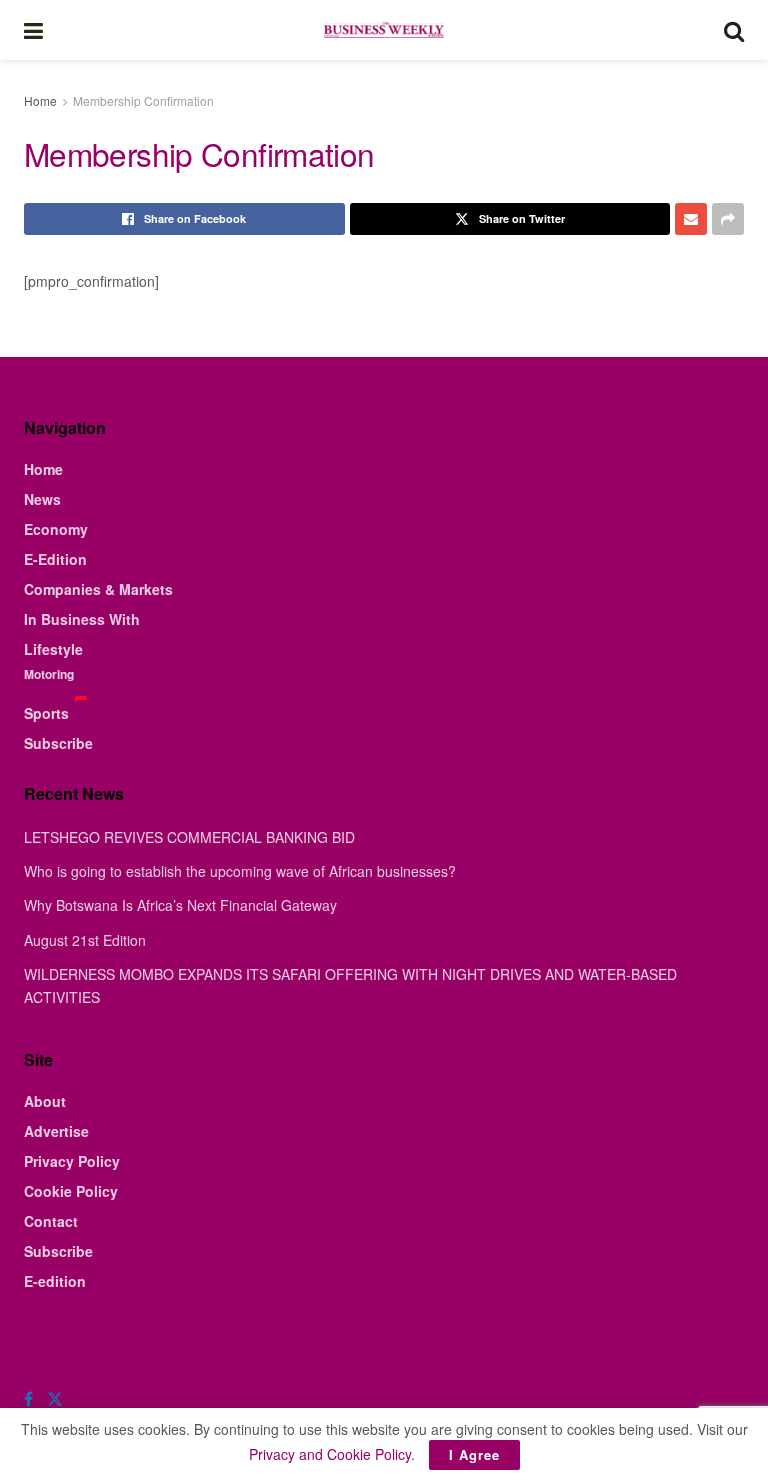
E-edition (55, 1281)
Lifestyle (53, 649)
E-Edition (55, 559)
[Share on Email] (691, 219)
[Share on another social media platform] (728, 219)
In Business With (82, 619)
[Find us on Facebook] (28, 1399)
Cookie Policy (71, 1191)
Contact (51, 1221)
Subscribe (58, 743)
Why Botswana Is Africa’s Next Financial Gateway (180, 905)
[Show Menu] (33, 30)
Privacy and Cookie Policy (330, 1454)
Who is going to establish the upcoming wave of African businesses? (240, 871)
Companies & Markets (98, 589)
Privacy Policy (72, 1161)
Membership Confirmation (143, 100)
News (42, 499)
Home (40, 100)
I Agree (474, 1454)
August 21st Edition (85, 940)
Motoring (49, 674)
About (45, 1101)
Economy (56, 529)
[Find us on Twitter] (55, 1399)
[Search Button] (734, 30)
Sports (46, 713)
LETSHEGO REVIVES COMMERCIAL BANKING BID (189, 837)
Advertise (56, 1131)
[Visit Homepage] (383, 30)
